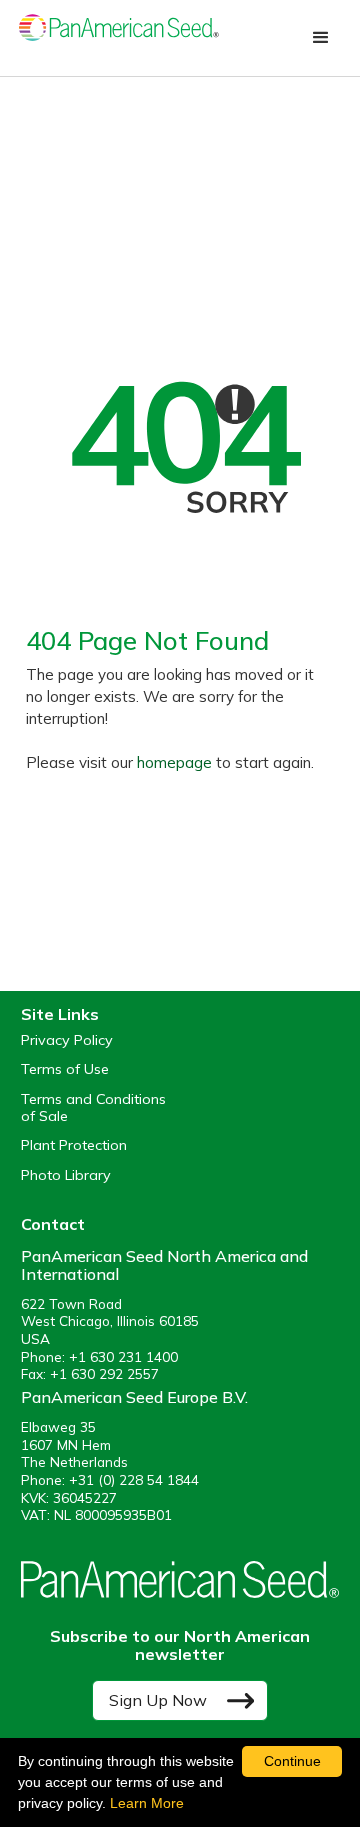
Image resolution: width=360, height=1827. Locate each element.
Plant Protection (74, 1145)
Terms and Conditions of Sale (93, 1108)
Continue (292, 1761)
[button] (321, 38)
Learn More (147, 1803)
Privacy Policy (67, 1040)
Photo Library (66, 1175)
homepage (174, 762)
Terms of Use (65, 1069)
